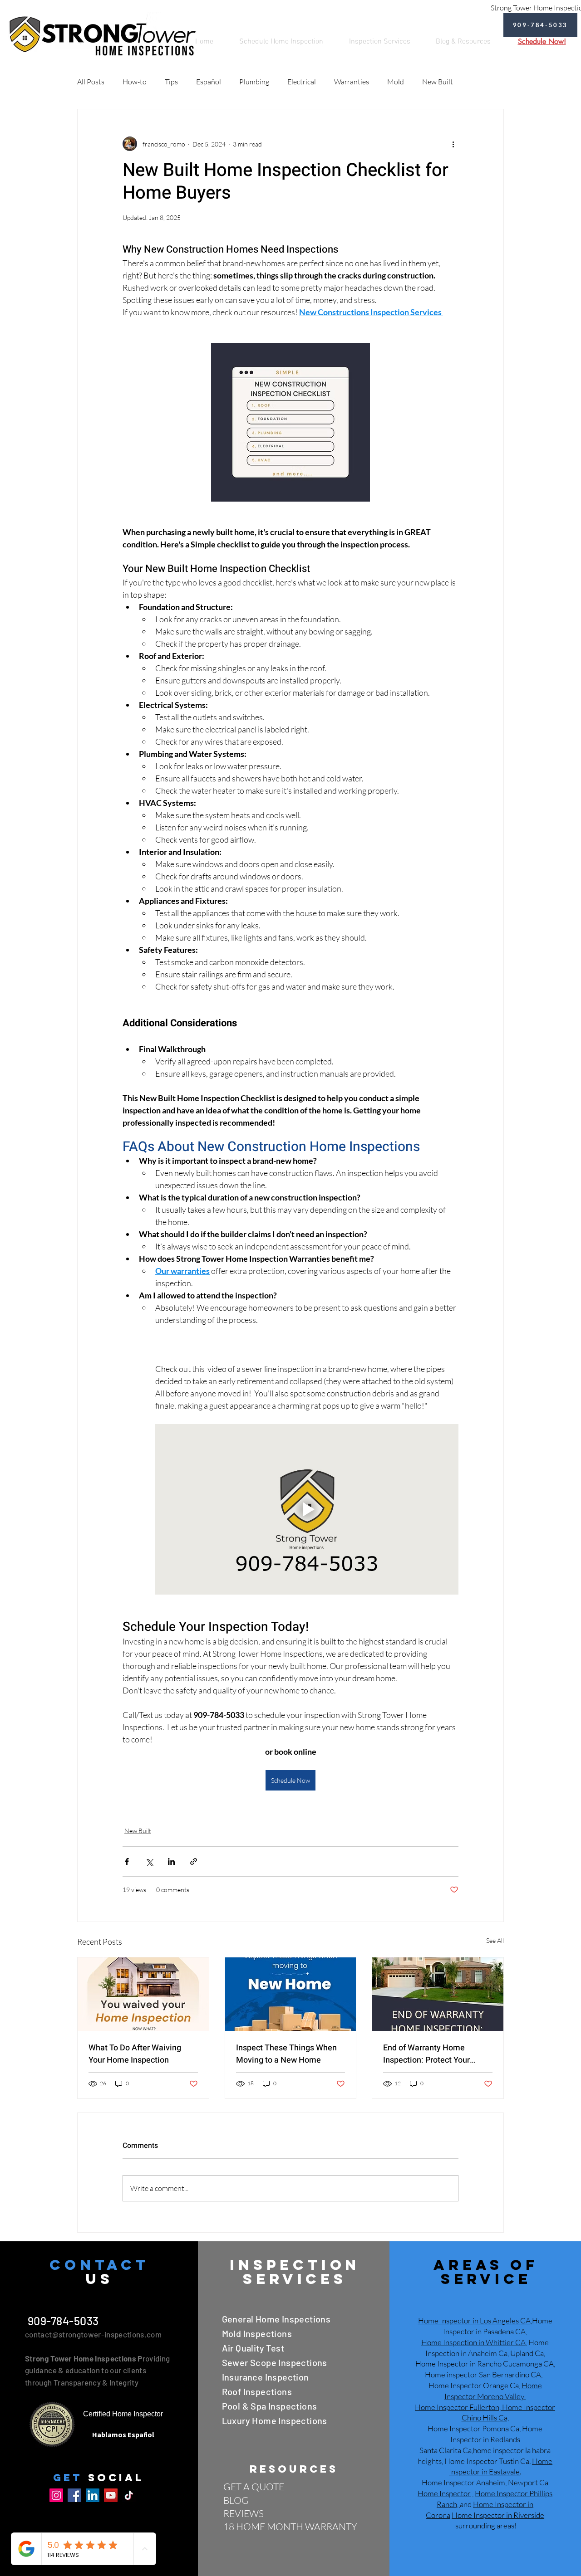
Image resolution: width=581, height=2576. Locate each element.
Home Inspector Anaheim (463, 2482)
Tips (171, 82)
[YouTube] (111, 2495)
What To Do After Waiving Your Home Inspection (135, 2054)
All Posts (91, 82)
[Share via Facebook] (127, 1861)
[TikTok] (129, 2495)
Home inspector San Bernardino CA (483, 2374)
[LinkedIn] (93, 2495)
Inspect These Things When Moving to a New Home (286, 2054)
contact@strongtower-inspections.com (93, 2334)
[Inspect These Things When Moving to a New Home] (291, 1994)
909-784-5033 (62, 2321)
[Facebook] (74, 2495)
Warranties (352, 82)
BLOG (236, 2500)
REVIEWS (244, 2513)
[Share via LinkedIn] (171, 1861)
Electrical (302, 82)
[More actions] (453, 144)
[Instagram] (56, 2495)
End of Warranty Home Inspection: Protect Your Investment (426, 2054)
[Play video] (307, 1509)
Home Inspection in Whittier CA (473, 2342)
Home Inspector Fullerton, (458, 2407)
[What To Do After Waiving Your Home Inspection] (143, 1994)
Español (209, 82)
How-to (135, 82)
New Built (438, 82)
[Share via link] (194, 1861)
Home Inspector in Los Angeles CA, (475, 2320)
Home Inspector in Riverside (498, 2515)
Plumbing (254, 82)
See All (495, 1940)
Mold (396, 82)
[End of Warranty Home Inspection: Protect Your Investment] (438, 1994)
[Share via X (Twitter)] (149, 1861)
